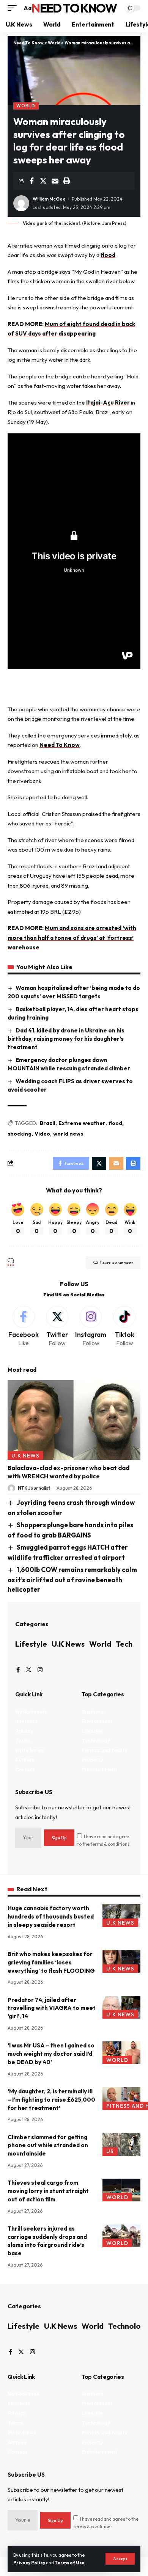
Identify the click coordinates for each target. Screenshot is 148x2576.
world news (68, 1134)
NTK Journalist (34, 1488)
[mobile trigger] (14, 8)
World (26, 106)
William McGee (49, 199)
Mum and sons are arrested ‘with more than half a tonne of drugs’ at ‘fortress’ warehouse (72, 938)
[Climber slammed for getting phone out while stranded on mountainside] (121, 2145)
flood (108, 255)
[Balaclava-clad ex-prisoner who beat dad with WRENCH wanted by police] (74, 1420)
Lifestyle (31, 1644)
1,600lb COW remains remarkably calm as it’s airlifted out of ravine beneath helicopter (72, 1579)
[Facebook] (24, 1327)
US (110, 2151)
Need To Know (74, 8)
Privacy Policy (29, 2563)
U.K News (25, 1456)
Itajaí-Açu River (108, 402)
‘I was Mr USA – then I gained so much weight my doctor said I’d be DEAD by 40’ (51, 2054)
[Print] (67, 181)
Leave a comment (117, 1263)
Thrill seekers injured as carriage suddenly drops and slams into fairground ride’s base (47, 2241)
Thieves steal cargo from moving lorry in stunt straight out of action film (48, 2191)
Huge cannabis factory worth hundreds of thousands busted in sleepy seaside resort (51, 1916)
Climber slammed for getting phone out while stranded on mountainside (48, 2145)
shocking (20, 1134)
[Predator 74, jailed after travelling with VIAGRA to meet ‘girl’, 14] (121, 2007)
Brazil (48, 1123)
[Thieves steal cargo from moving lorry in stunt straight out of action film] (121, 2190)
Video (42, 1134)
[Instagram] (91, 1327)
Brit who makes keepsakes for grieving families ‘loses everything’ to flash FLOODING (51, 1962)
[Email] (55, 181)
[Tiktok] (124, 1327)
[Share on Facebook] (31, 181)
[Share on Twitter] (43, 181)
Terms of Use (70, 2563)
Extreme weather (82, 1123)
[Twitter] (57, 1327)
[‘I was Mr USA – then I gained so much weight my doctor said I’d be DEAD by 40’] (121, 2053)
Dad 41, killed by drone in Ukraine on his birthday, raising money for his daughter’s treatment (66, 1039)
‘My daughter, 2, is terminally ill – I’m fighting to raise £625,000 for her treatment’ (51, 2100)
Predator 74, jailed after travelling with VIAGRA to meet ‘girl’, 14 (52, 2008)
